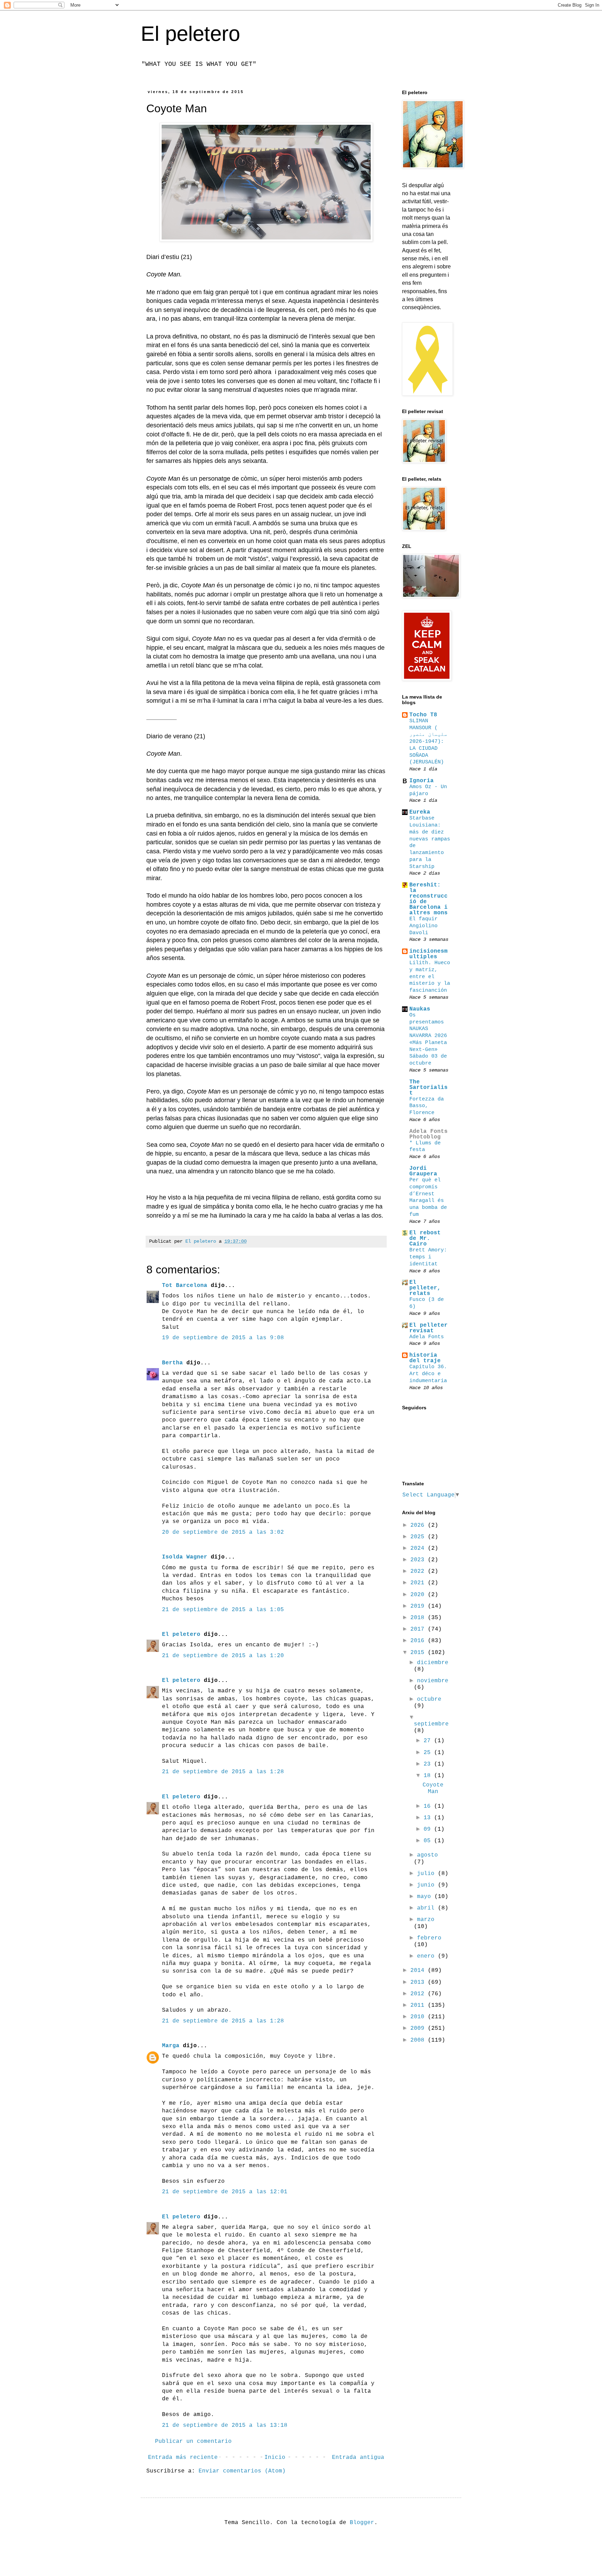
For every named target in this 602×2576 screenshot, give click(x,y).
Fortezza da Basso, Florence (427, 1106)
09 (429, 1829)
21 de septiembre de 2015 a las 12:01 (225, 2192)
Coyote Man (433, 1788)
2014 (419, 1971)
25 (429, 1753)
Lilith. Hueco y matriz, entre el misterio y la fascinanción (430, 977)
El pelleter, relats (425, 1288)
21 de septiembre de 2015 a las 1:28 (223, 1772)
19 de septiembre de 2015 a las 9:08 (223, 1338)
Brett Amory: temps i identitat (428, 1257)
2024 (419, 1548)
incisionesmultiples (429, 954)
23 (429, 1764)
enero (427, 1956)
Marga (171, 2046)
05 (429, 1841)
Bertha (172, 1363)
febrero (429, 1938)
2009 (419, 2028)
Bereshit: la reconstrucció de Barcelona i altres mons (429, 899)
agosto (427, 1855)
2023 (419, 1560)
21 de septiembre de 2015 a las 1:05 (223, 1610)
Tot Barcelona (185, 1286)
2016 (419, 1641)
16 (429, 1806)
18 (429, 1776)
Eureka (420, 812)
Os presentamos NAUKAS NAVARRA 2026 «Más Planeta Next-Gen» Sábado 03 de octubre (428, 1039)
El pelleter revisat (429, 1328)
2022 (419, 1571)
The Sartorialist (429, 1088)
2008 (419, 2040)
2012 (419, 1994)
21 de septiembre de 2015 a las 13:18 (225, 2425)
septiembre (431, 1724)
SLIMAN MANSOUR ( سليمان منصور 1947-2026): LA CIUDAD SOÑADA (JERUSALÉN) (428, 742)
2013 (419, 1982)
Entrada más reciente (183, 2457)
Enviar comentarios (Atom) (242, 2471)
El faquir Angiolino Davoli (423, 926)
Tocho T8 (423, 715)
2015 (419, 1653)
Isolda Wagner (185, 1557)
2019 (419, 1606)
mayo (426, 1897)
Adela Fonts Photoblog (429, 1134)
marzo (426, 1920)
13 (429, 1818)
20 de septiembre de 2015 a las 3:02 (223, 1532)
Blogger (362, 2523)
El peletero (190, 34)
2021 (419, 1583)
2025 (419, 1537)
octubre (429, 1699)
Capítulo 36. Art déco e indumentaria (428, 1374)
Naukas (420, 1009)
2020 (419, 1595)
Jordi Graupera (423, 1171)
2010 (419, 2017)
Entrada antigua (358, 2457)
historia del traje (425, 1358)
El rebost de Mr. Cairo (425, 1239)
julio (427, 1874)
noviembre (433, 1681)
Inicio (275, 2457)
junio (427, 1885)
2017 (419, 1629)
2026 (419, 1525)
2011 (419, 2005)
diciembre (433, 1663)
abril (427, 1908)
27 (429, 1741)
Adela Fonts (427, 1337)
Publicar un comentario (193, 2441)
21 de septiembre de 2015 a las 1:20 (223, 1656)
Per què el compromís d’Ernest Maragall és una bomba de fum (428, 1197)
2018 (419, 1618)
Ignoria (422, 781)
